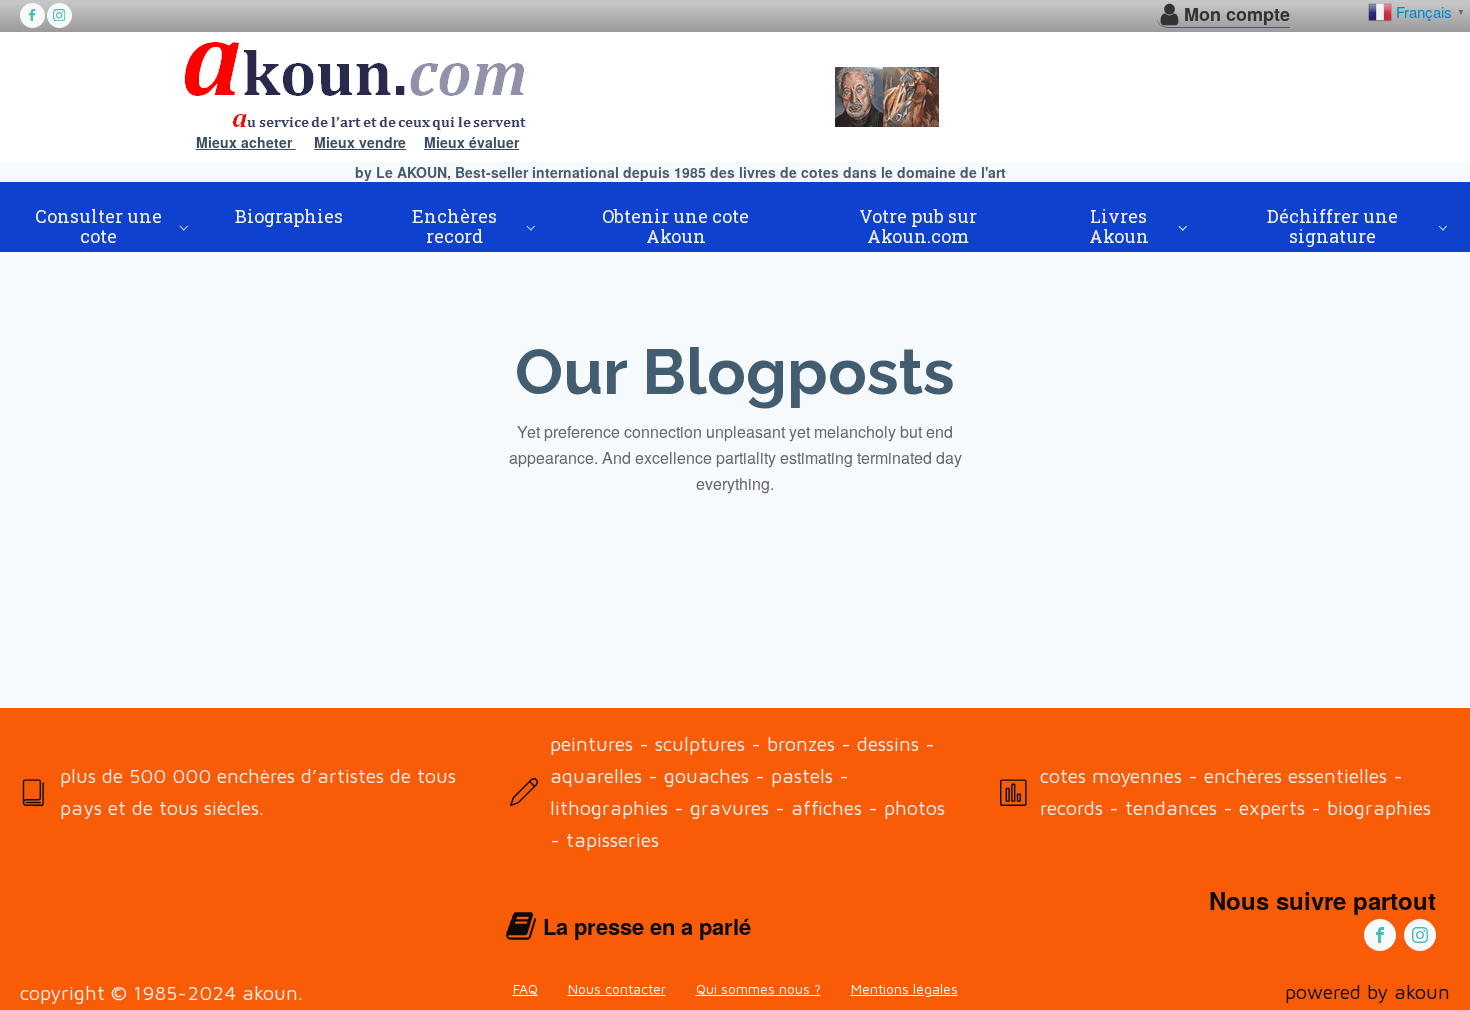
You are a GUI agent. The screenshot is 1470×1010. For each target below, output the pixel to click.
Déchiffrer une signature (1332, 226)
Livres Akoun (1119, 226)
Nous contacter (617, 988)
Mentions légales (904, 988)
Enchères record (454, 226)
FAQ (525, 988)
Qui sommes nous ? (758, 988)
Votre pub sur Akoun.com (918, 226)
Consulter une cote (98, 226)
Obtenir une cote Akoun (675, 226)
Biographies (289, 216)
